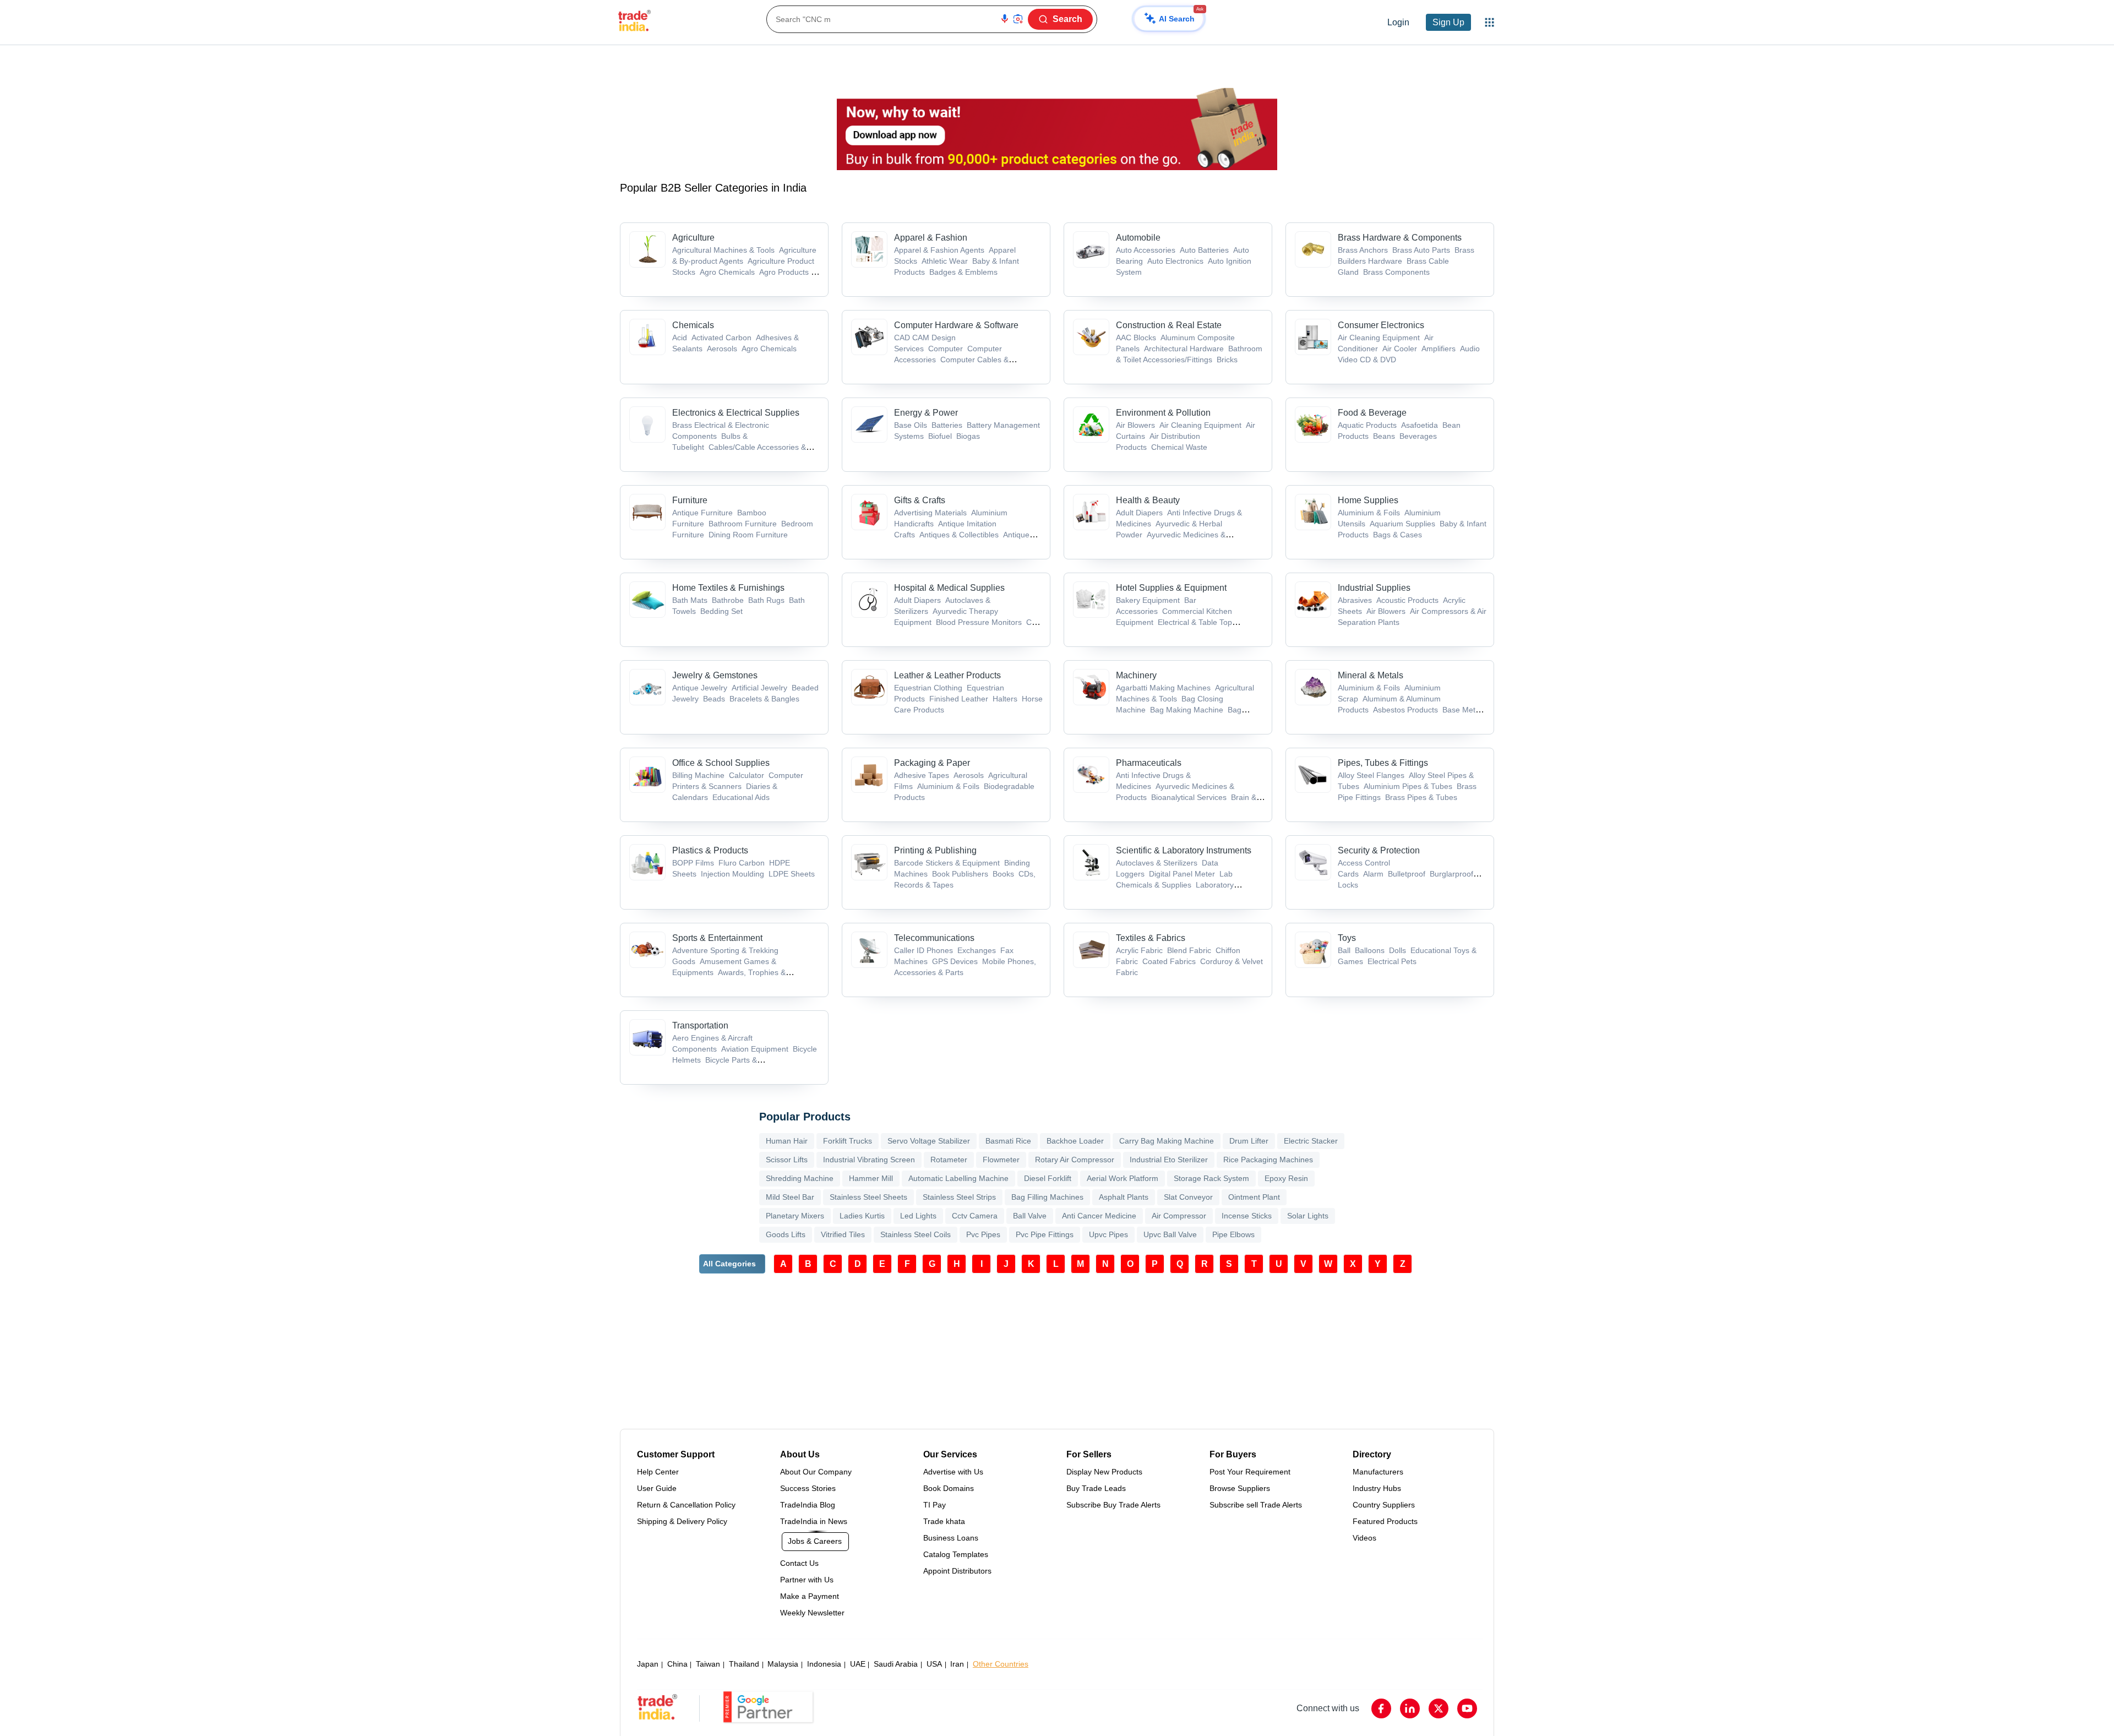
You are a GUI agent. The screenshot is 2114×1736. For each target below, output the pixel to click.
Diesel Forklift (1048, 1178)
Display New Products (1104, 1472)
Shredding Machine (800, 1178)
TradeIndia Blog (808, 1505)
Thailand (744, 1664)
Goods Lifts (786, 1234)
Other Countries (1001, 1664)
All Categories (729, 1264)
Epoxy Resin (1286, 1178)
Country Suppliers (1384, 1505)
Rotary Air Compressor (1075, 1160)
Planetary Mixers (795, 1216)
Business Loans (951, 1538)
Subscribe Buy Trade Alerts (1113, 1505)
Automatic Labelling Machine (958, 1178)
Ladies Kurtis (862, 1216)
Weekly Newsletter (812, 1613)
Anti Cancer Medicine (1099, 1216)
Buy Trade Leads (1096, 1488)
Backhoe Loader (1075, 1141)
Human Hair (787, 1141)
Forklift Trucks (848, 1141)
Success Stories (808, 1488)
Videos (1364, 1538)
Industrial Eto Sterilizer (1169, 1160)
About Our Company (816, 1472)
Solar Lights (1308, 1216)
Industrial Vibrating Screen (869, 1160)
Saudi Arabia (896, 1664)
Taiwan (708, 1664)
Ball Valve (1030, 1216)
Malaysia (783, 1664)
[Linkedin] (1410, 1708)
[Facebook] (1381, 1708)
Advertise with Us (953, 1472)
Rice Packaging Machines (1268, 1160)
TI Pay (935, 1505)
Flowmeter (1001, 1160)
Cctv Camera (975, 1216)
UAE (858, 1664)
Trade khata (944, 1521)
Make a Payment (810, 1596)
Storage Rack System (1211, 1178)
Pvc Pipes (983, 1234)
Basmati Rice (1008, 1141)
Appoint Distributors (957, 1571)
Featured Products (1385, 1521)
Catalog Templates (956, 1554)
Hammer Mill (871, 1178)
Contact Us (799, 1563)
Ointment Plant (1254, 1197)
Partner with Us (807, 1580)
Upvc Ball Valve (1170, 1234)
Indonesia (824, 1664)
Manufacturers (1378, 1472)
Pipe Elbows (1233, 1234)
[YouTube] (1467, 1708)
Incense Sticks (1247, 1216)
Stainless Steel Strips (959, 1197)
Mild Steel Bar (790, 1197)
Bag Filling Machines (1047, 1197)
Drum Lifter (1249, 1141)
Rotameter (949, 1160)
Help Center (658, 1472)
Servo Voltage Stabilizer (929, 1141)
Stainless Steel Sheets (868, 1197)
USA (934, 1664)
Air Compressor (1179, 1216)
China (677, 1664)
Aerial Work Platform (1123, 1178)
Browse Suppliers (1240, 1488)
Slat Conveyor (1188, 1197)
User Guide (657, 1488)
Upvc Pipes (1108, 1234)
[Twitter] (1439, 1708)
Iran (957, 1664)
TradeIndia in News (814, 1521)
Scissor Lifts (787, 1160)
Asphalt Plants (1124, 1197)
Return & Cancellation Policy (686, 1505)
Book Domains (949, 1488)
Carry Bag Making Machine (1167, 1141)
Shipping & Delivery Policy (682, 1521)
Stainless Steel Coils (916, 1234)
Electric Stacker (1311, 1141)
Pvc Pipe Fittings (1045, 1234)
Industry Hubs (1377, 1488)
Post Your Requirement (1250, 1472)
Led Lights (918, 1216)
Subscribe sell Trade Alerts (1256, 1505)
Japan (648, 1664)
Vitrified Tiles (843, 1234)
